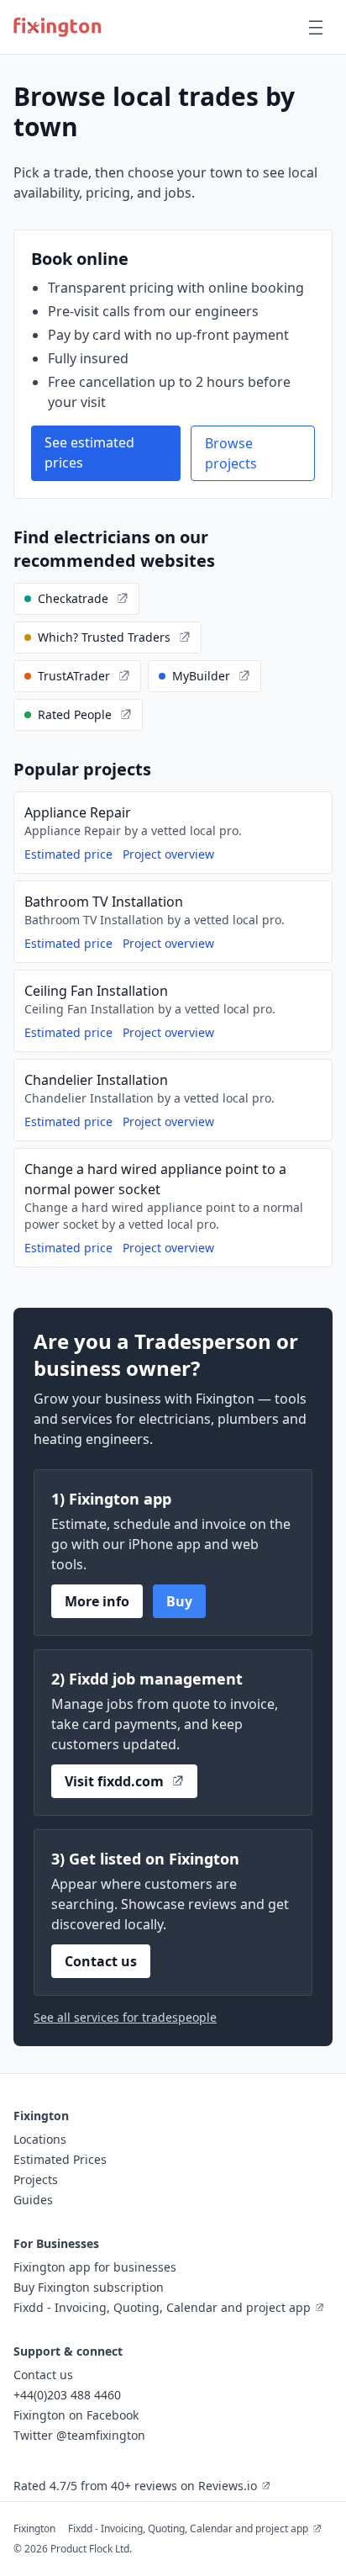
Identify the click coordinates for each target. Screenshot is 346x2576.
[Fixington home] (58, 27)
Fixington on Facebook (76, 2415)
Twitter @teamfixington (79, 2435)
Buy (179, 1601)
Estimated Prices (60, 2159)
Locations (40, 2139)
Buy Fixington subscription (89, 2287)
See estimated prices (89, 452)
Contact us (101, 1961)
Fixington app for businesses (95, 2267)
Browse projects (231, 453)
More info (97, 1601)
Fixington (34, 2528)
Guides (33, 2200)
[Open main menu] (316, 27)
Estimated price (68, 854)
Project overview (168, 854)
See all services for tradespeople (125, 2017)
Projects (36, 2179)
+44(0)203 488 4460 (67, 2395)
